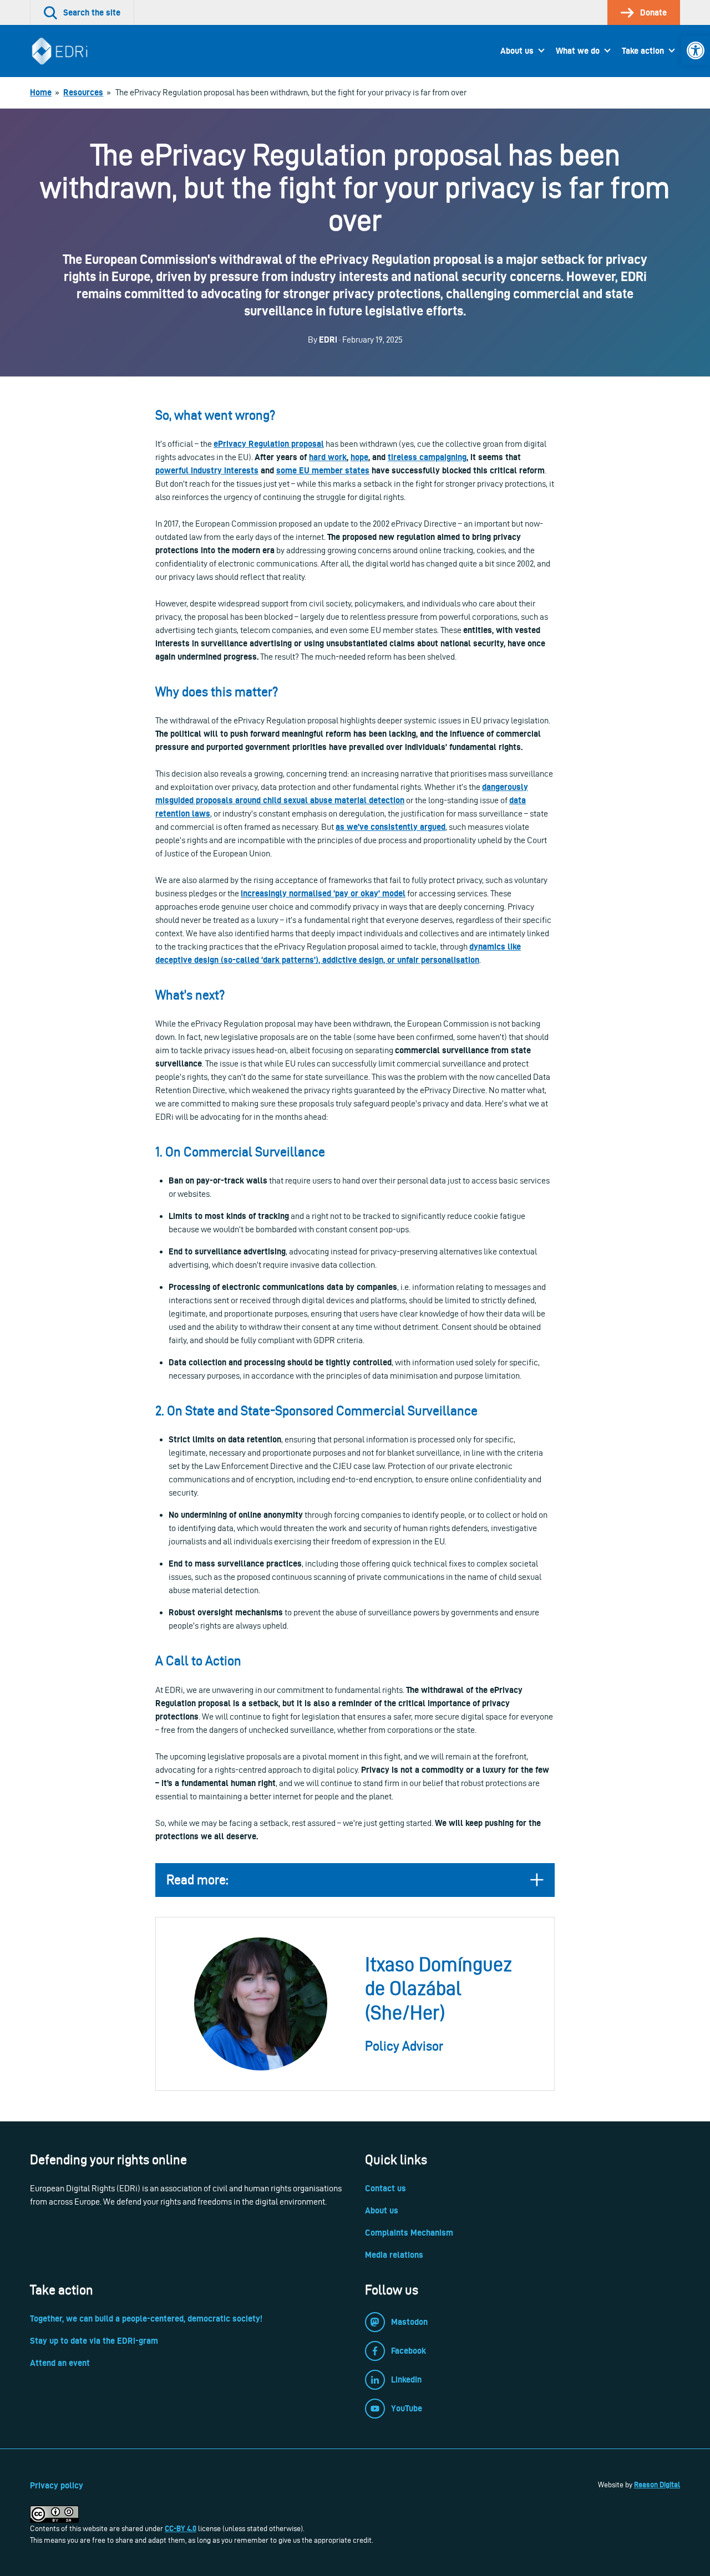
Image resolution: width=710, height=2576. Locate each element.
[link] (696, 50)
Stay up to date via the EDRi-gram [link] (94, 2341)
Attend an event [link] (60, 2363)
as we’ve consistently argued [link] (390, 827)
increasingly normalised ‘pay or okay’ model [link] (323, 893)
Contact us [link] (386, 2188)
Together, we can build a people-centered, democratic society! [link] (146, 2319)
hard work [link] (328, 457)
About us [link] (517, 51)
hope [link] (359, 457)
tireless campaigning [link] (427, 457)
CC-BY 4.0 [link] (181, 2528)
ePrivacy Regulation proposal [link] (269, 444)
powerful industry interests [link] (207, 470)
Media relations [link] (394, 2255)
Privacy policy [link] (57, 2485)
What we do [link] (578, 51)
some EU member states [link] (323, 470)
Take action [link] (643, 51)
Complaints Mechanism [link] (409, 2233)
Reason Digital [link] (657, 2485)
